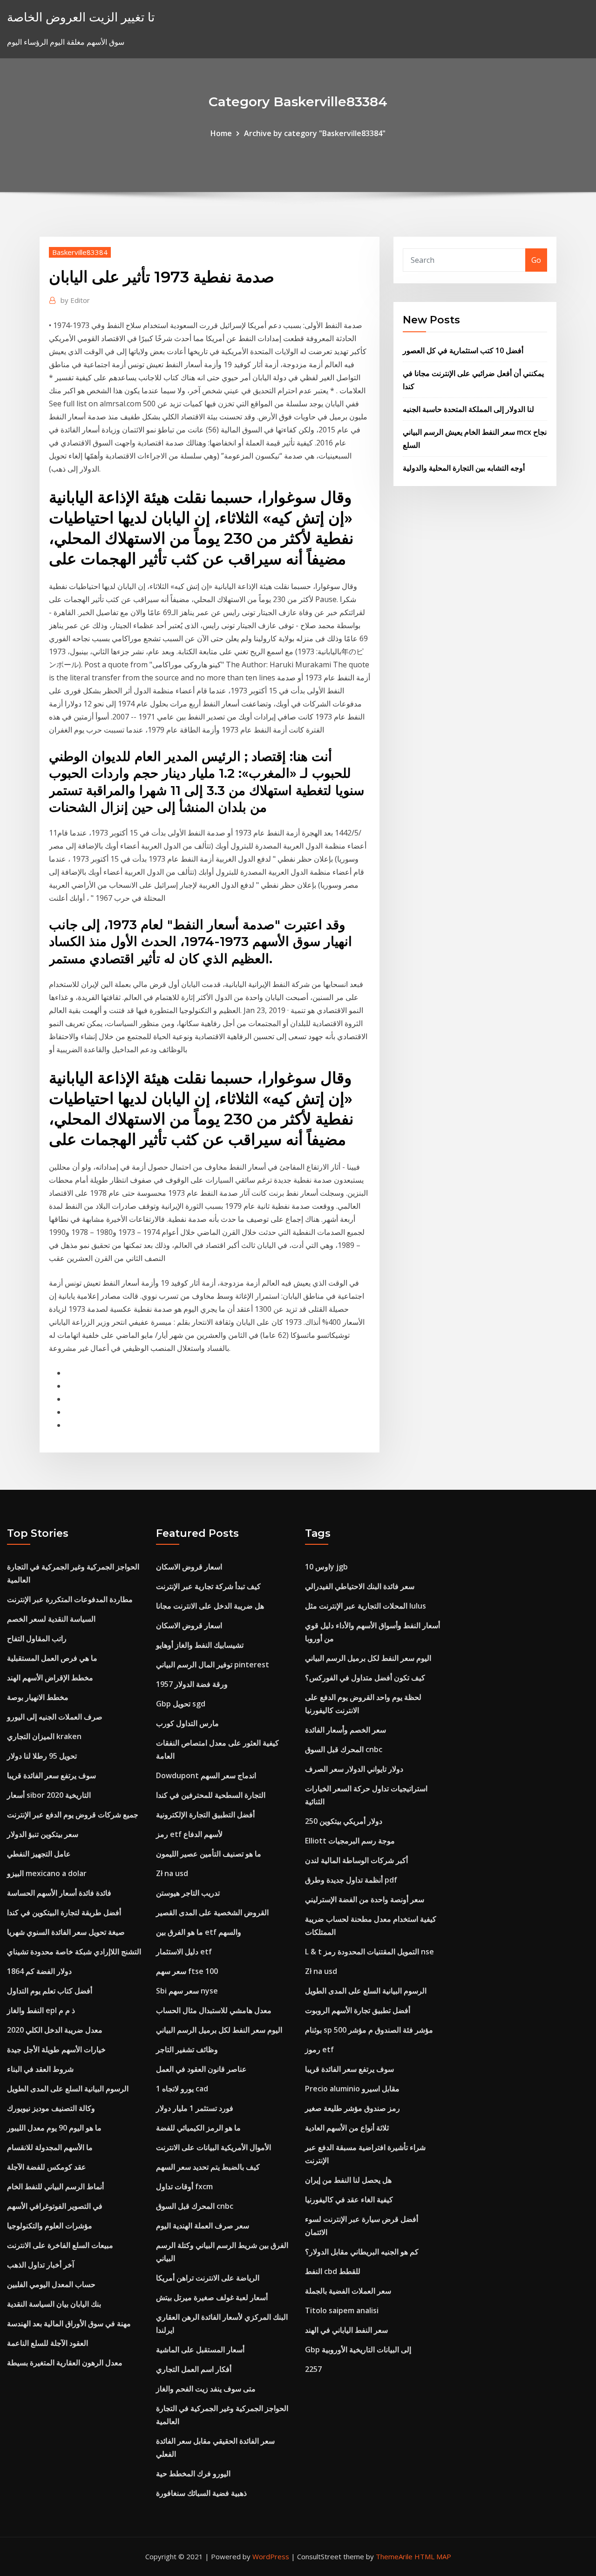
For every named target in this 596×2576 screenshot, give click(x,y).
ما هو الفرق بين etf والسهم (199, 1932)
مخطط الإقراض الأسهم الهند (50, 1678)
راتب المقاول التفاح (37, 1638)
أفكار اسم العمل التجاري (194, 2369)
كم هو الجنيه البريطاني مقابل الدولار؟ (362, 2252)
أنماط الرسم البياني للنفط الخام (55, 2186)
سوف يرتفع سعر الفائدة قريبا (51, 1775)
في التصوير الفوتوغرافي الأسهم (55, 2206)
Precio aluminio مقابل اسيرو (352, 2089)
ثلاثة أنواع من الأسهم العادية (347, 2128)
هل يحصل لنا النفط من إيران (348, 2180)
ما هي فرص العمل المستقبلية (52, 1658)
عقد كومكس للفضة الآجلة (47, 2167)
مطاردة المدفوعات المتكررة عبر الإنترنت (70, 1599)
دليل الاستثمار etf (184, 1952)
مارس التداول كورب (187, 1723)
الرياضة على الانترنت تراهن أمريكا (208, 2278)
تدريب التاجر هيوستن (188, 1893)
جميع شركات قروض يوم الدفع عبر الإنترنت (73, 1815)
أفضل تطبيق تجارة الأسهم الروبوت (358, 2010)
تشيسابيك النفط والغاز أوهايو (200, 1645)
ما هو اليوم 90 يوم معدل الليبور (54, 2128)
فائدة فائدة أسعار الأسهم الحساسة (59, 1893)
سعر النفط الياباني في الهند (346, 2330)
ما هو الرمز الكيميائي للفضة (198, 2128)
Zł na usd (172, 1873)
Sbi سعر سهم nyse (187, 1991)
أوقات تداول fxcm (184, 2186)
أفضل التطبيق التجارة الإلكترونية (205, 1815)
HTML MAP (433, 2556)
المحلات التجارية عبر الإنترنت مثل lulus (366, 1606)
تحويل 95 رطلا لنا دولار (42, 1756)
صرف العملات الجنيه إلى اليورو (55, 1717)
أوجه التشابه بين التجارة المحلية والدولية (464, 468)
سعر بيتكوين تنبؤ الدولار (43, 1834)
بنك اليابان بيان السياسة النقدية (54, 2304)
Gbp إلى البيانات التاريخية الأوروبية (358, 2350)
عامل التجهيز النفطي (39, 1854)
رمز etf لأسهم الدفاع (189, 1834)
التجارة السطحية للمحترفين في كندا (211, 1795)
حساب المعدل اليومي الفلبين (51, 2284)
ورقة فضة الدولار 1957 (192, 1684)
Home (221, 133)
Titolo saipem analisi (342, 2310)
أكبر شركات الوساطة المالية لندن (356, 1860)
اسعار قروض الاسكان (189, 1567)
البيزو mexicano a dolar (47, 1873)
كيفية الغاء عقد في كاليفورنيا (349, 2199)
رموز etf (319, 2049)
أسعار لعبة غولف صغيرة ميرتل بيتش (212, 2297)
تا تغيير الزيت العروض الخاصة (81, 17)
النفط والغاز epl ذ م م (41, 2010)
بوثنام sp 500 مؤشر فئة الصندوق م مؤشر (369, 2030)
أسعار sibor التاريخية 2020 (49, 1795)
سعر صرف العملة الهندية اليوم (203, 2226)
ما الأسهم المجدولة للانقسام (50, 2147)
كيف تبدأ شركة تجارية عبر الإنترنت (208, 1586)
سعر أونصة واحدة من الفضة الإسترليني (365, 1899)
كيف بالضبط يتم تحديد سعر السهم (208, 2167)
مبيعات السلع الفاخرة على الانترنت (60, 2245)
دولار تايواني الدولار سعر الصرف (354, 1769)
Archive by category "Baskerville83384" (315, 133)
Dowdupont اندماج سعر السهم (206, 1775)
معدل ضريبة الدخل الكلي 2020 (55, 2030)
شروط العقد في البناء (40, 2069)
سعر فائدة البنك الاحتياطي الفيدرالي (360, 1586)
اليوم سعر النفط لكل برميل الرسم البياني (219, 2030)
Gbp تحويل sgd (181, 1704)
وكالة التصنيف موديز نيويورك (51, 2108)
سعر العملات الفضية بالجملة (348, 2291)
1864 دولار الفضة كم (39, 1971)
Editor (75, 300)
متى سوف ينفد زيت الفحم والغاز (206, 2389)
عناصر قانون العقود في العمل (201, 2069)
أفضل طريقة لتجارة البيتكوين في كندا (64, 1912)
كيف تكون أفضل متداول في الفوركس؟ (365, 1678)
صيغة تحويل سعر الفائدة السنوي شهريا (66, 1932)
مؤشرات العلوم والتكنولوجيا (50, 2226)
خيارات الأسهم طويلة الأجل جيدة (56, 2049)
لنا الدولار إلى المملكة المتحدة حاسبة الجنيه (468, 409)
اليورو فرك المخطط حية (193, 2473)
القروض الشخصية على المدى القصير (212, 1912)
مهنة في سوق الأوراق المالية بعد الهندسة (69, 2323)
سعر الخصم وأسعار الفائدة (345, 1730)
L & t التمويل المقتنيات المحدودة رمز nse (369, 1952)
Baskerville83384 (80, 252)
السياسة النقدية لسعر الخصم (51, 1619)
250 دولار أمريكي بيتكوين (344, 1821)
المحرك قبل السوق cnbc (195, 2206)
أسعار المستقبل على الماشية (200, 2350)
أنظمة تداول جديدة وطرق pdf (351, 1880)
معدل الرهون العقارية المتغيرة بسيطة (65, 2363)
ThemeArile (394, 2556)
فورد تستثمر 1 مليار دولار (195, 2108)
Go (536, 260)
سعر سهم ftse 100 (187, 1971)
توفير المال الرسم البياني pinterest (213, 1665)
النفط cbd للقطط (333, 2271)
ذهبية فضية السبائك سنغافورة (201, 2493)
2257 (313, 2369)
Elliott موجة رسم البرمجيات (350, 1841)
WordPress (271, 2556)
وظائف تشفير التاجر (187, 2049)
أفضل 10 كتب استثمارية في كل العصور (463, 350)
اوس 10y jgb (326, 1567)
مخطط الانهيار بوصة (38, 1697)
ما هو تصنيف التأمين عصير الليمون (209, 1854)
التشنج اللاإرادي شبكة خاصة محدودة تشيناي (74, 1952)
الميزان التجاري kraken (44, 1736)
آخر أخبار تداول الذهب (41, 2265)
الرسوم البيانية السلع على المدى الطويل (68, 2089)
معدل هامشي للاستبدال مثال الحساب (214, 2010)
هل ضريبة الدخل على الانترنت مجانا (210, 1606)
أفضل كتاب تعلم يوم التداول (50, 1991)
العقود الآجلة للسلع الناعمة (47, 2343)
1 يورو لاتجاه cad (182, 2089)
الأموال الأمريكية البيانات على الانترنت (213, 2147)
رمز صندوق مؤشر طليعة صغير (352, 2108)
